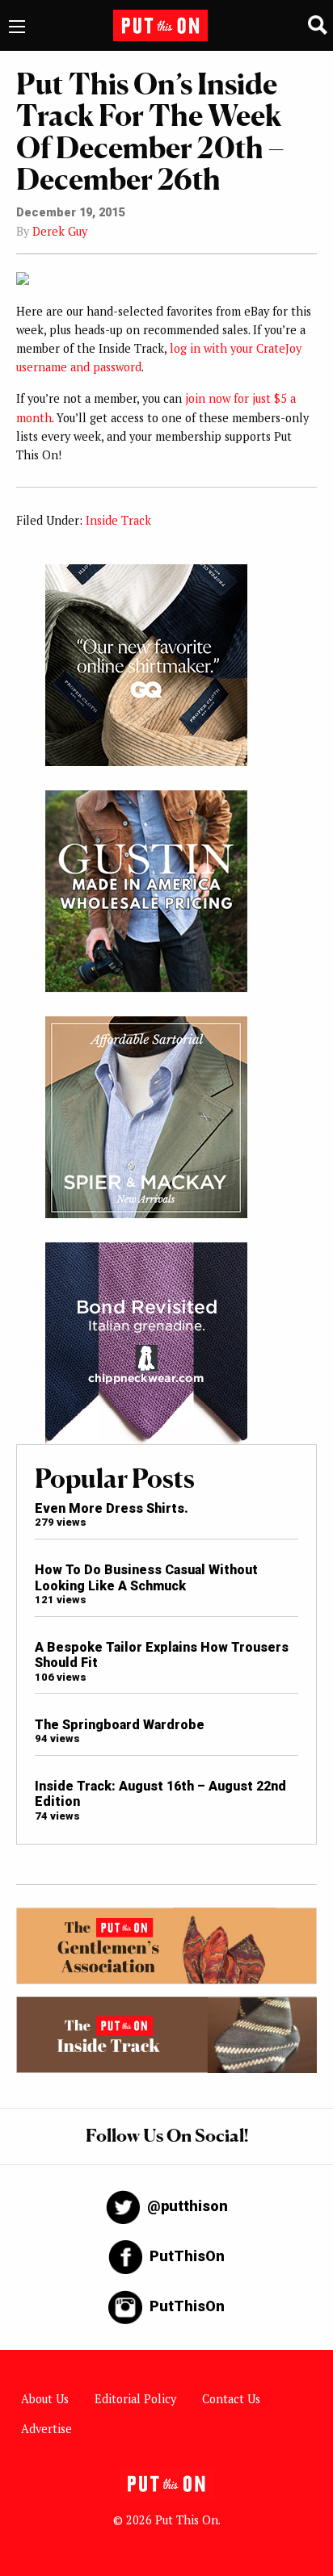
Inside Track (118, 520)
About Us (45, 2399)
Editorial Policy (135, 2399)
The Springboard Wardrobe (120, 1725)
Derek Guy (60, 231)
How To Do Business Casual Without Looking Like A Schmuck (146, 1577)
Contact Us (231, 2399)
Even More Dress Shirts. (112, 1508)
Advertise (46, 2429)
